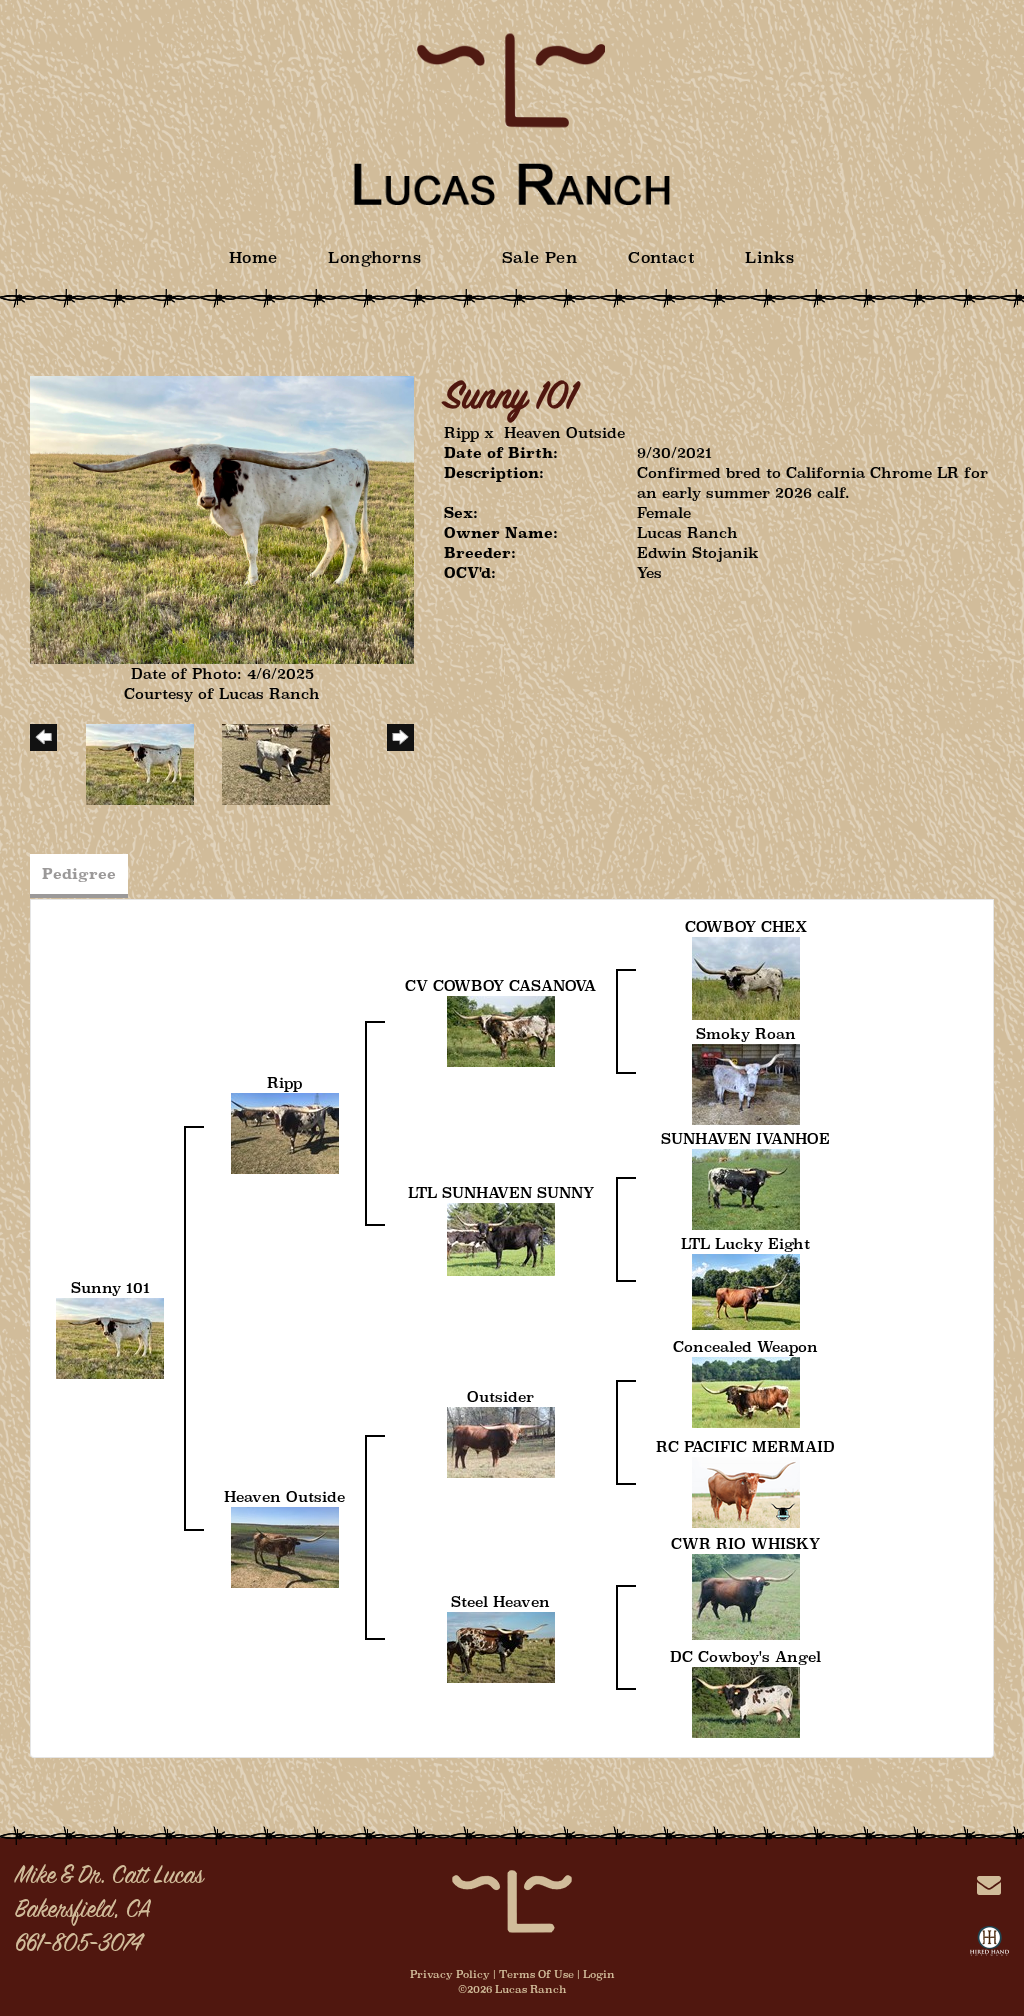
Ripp (461, 432)
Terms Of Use (536, 1974)
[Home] (512, 1900)
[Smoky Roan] (746, 1083)
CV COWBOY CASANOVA (500, 985)
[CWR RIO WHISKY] (746, 1595)
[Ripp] (285, 1132)
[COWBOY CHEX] (746, 977)
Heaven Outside (564, 432)
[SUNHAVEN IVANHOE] (746, 1188)
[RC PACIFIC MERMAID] (746, 1490)
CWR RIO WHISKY (745, 1543)
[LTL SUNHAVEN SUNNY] (501, 1238)
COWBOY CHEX (746, 926)
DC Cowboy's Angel (745, 1656)
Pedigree (79, 873)
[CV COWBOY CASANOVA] (501, 1029)
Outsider (500, 1396)
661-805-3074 (78, 1945)
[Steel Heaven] (501, 1645)
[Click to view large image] (222, 518)
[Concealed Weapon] (746, 1390)
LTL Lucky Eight (745, 1243)
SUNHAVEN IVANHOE (745, 1138)
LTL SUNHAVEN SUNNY (501, 1192)
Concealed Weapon (745, 1346)
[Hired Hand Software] (989, 1945)
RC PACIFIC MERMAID (745, 1446)
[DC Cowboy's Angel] (746, 1700)
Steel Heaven (500, 1601)
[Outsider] (501, 1440)
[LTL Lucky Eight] (746, 1290)
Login (599, 1974)
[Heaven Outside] (285, 1545)
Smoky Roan (746, 1033)
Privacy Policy (450, 1974)
